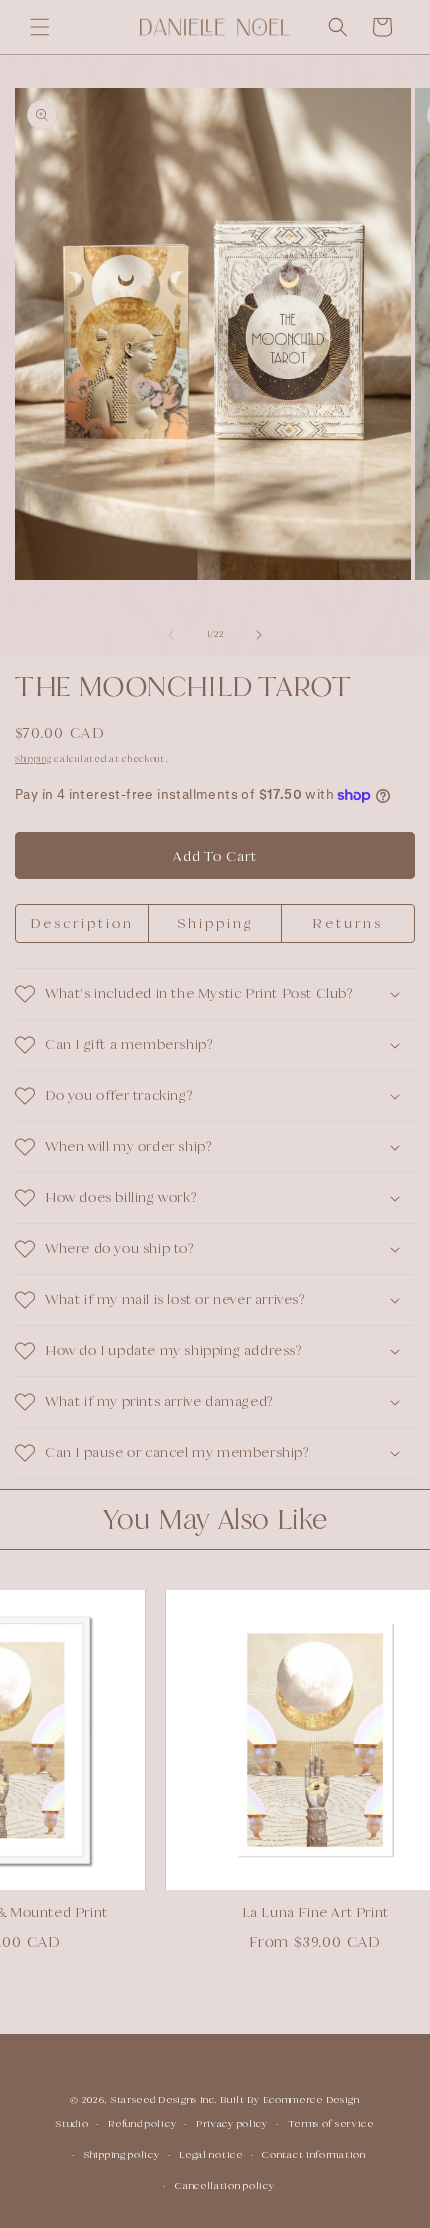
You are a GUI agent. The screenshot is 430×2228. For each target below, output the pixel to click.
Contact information (313, 2154)
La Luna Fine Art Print (288, 1912)
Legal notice (210, 2154)
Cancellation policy (224, 2185)
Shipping (33, 759)
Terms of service (331, 2123)
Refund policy (142, 2123)
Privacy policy (232, 2123)
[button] (40, 27)
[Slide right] (259, 635)
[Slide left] (171, 635)
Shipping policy (122, 2154)
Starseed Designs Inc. (164, 2099)
